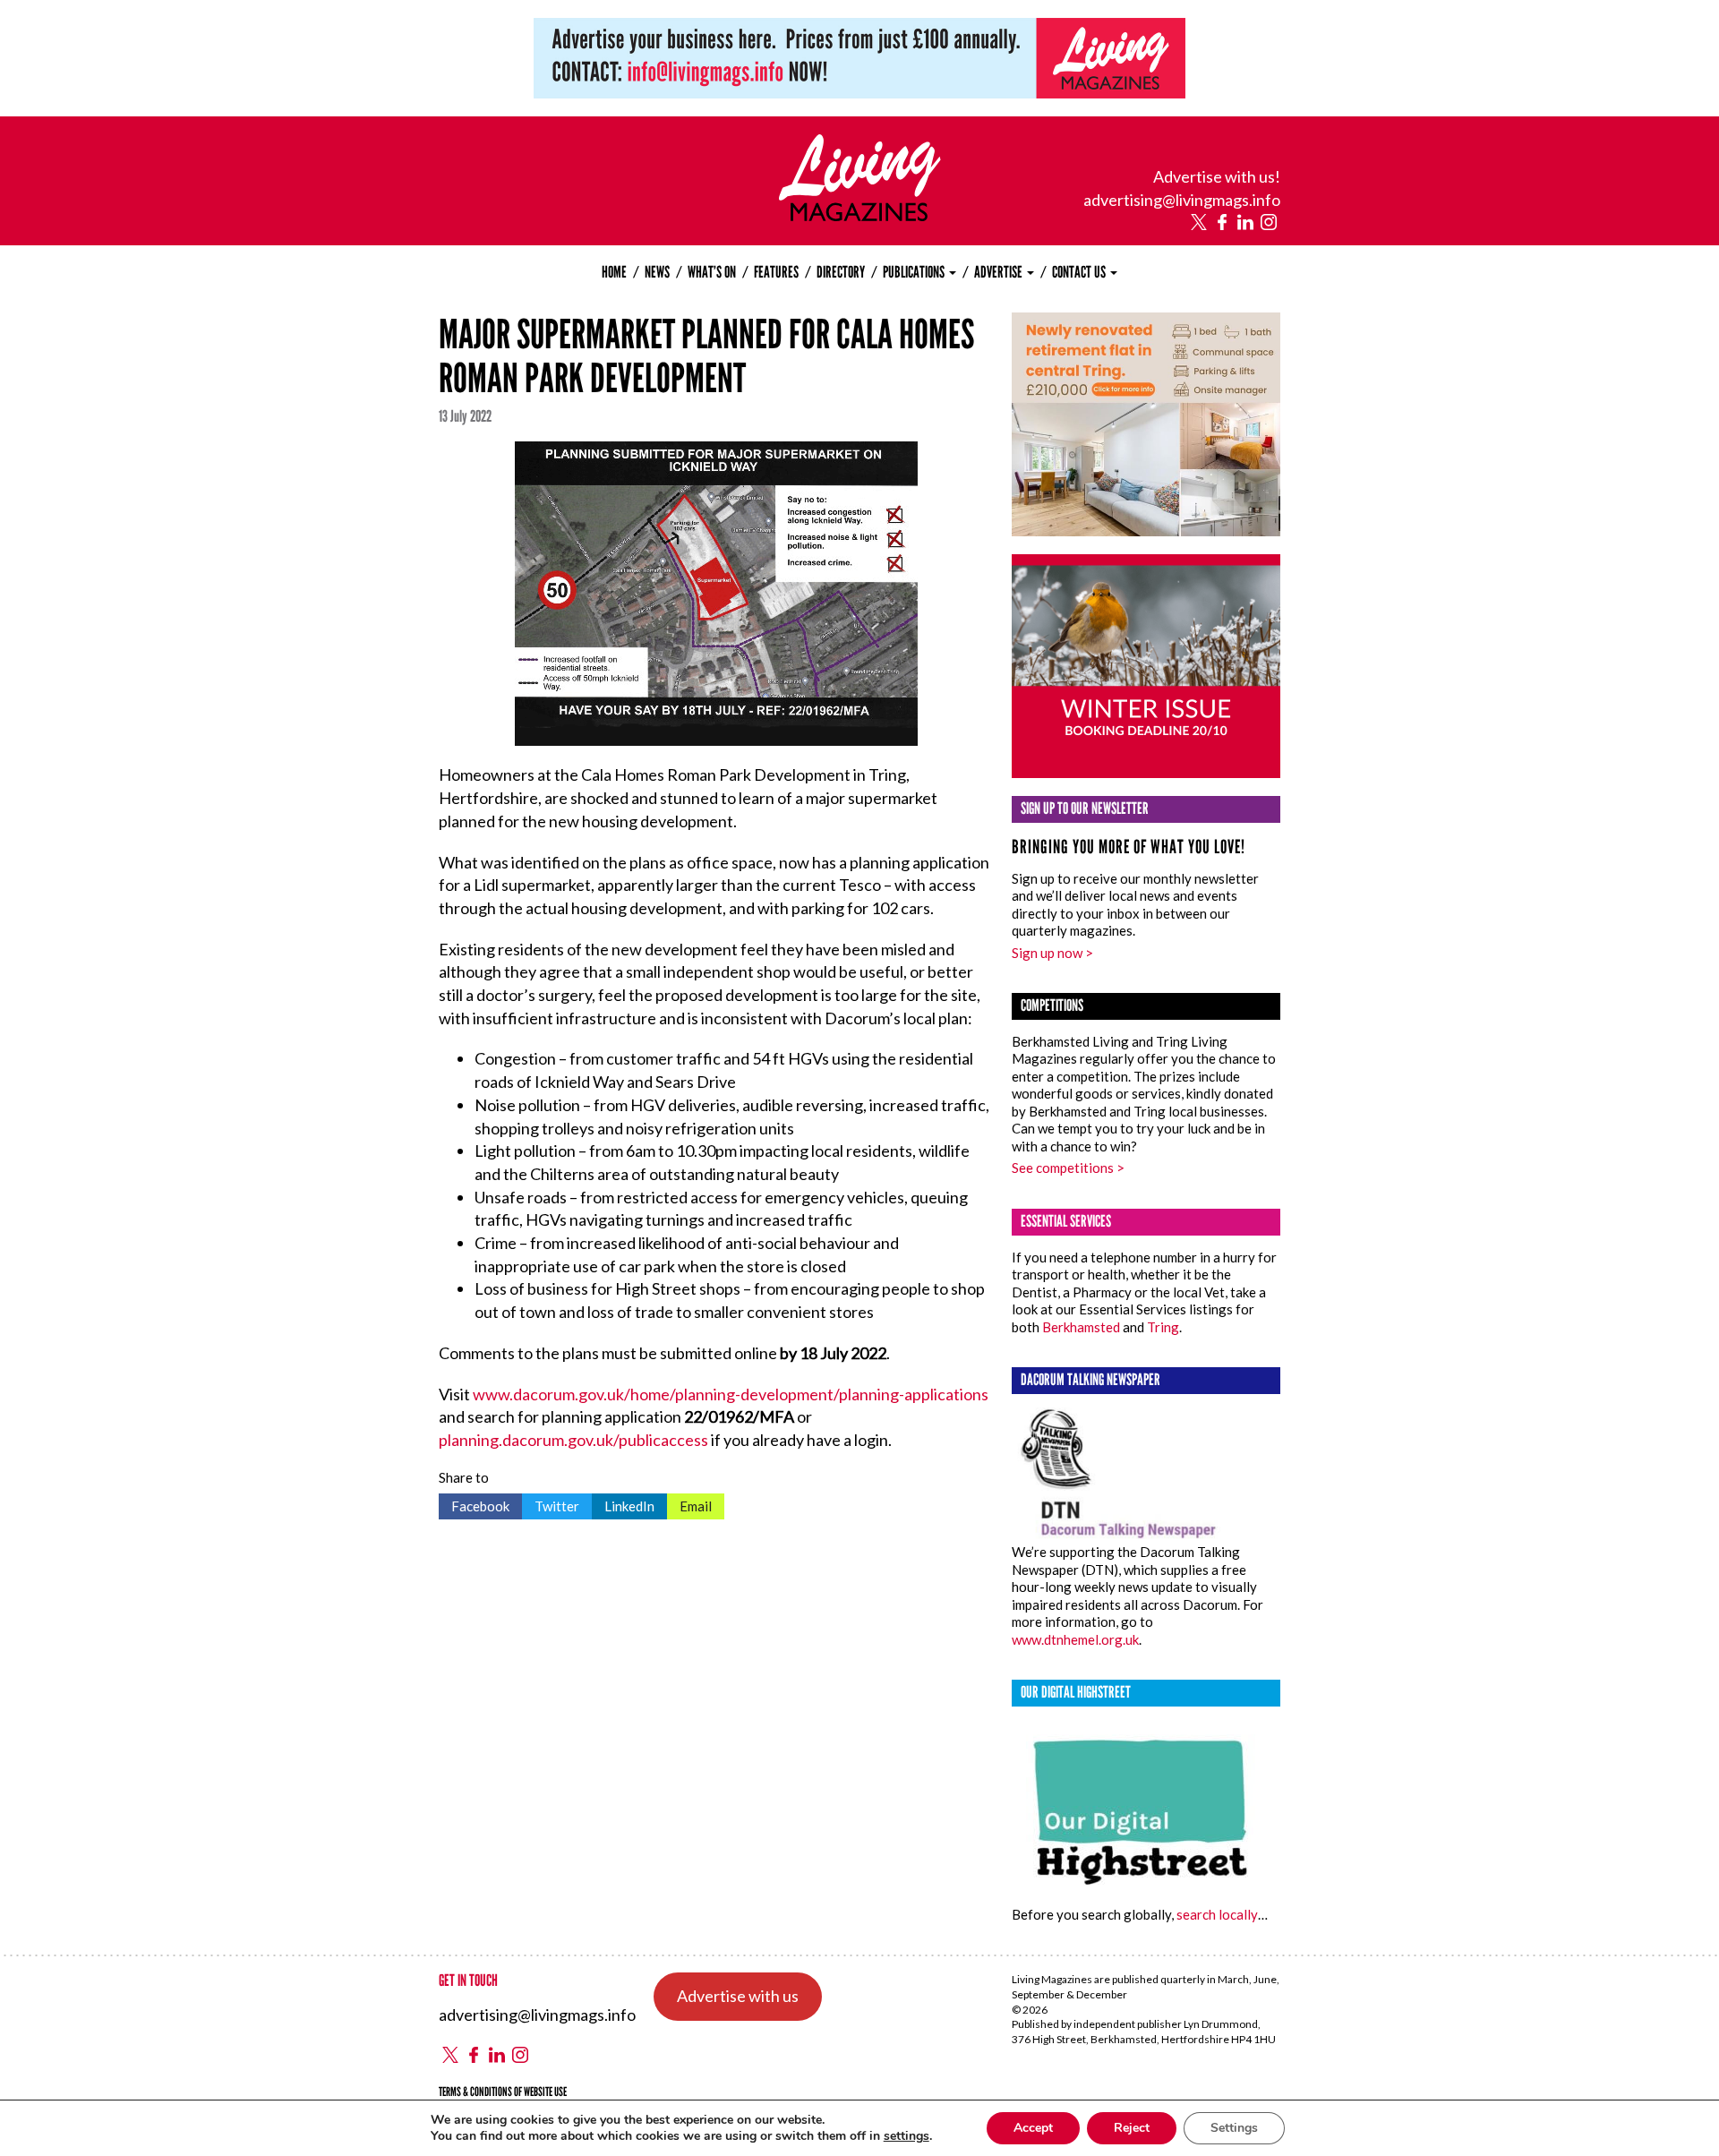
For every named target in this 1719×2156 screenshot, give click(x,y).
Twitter (551, 1504)
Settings (1234, 2128)
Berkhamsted (1081, 1327)
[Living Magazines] (860, 215)
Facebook (474, 1504)
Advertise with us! (1217, 176)
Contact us (1080, 272)
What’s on (712, 272)
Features (776, 272)
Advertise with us (738, 1996)
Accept (1033, 2128)
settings (907, 2136)
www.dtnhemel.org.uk (1075, 1639)
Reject (1132, 2128)
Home (614, 272)
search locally (1217, 1914)
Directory (841, 272)
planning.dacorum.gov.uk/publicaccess (573, 1440)
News (657, 272)
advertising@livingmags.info (1182, 200)
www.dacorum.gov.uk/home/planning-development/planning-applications (731, 1394)
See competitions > (1068, 1168)
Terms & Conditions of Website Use (503, 2092)
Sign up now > (1052, 953)
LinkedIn (623, 1504)
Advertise (1000, 272)
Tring (1163, 1327)
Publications (915, 272)
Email (689, 1504)
